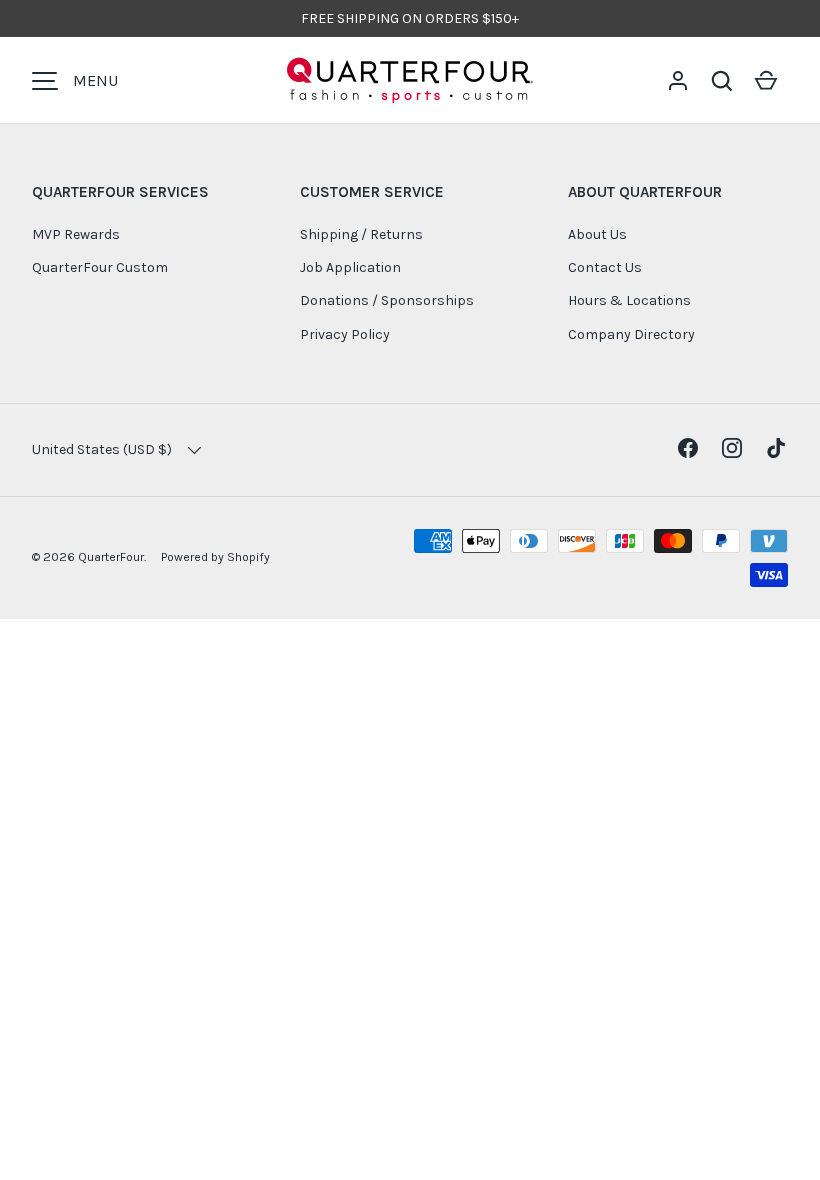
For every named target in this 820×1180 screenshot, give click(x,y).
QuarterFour (111, 557)
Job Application (350, 267)
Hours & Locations (629, 300)
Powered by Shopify (215, 557)
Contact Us (605, 267)
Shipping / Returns (361, 234)
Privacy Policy (345, 334)
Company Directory (631, 334)
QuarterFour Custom (100, 267)
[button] (722, 81)
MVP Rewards (76, 234)
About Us (597, 234)
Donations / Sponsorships (387, 300)
